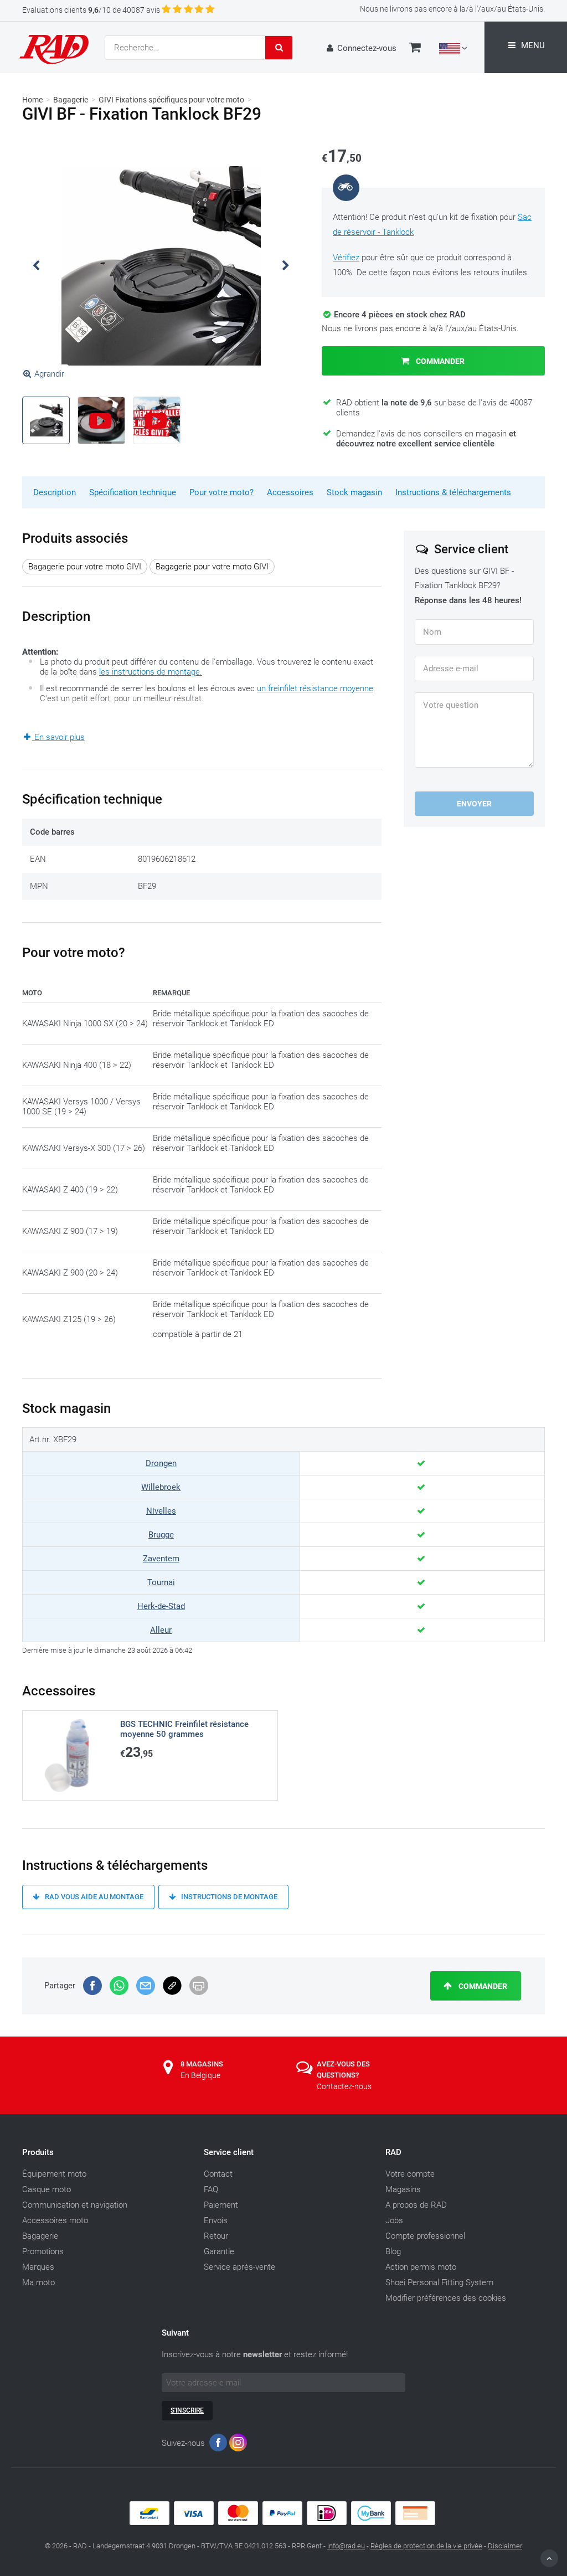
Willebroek (161, 1487)
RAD (393, 2152)
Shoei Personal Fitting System (439, 2282)
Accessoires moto (55, 2220)
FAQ (211, 2189)
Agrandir (49, 374)
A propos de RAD (416, 2205)
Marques (38, 2267)
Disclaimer (505, 2546)
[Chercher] (279, 48)
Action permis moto (421, 2267)
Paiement (221, 2205)
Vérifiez (346, 258)
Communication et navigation (75, 2205)
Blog (393, 2251)
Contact (218, 2174)
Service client (229, 2152)
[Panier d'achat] (415, 49)
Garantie (219, 2251)
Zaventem (161, 1559)
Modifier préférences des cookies (446, 2298)
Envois (216, 2220)
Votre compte (410, 2174)
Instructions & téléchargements (453, 492)
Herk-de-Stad (161, 1606)
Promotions (43, 2251)
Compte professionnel (425, 2236)
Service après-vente (239, 2267)
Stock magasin (354, 492)
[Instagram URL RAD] (238, 2445)
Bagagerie (71, 100)
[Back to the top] (549, 2558)
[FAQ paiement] (283, 2522)
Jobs (394, 2220)
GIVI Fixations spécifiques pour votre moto (171, 100)
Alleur (161, 1630)
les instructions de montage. (151, 672)
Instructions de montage (228, 1897)
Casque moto (47, 2189)
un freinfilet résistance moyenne (315, 688)
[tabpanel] (161, 266)
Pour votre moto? (221, 492)
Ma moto (38, 2282)
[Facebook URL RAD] (218, 2445)
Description (55, 492)
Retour (216, 2236)
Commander (439, 361)
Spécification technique (133, 492)
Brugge (161, 1535)
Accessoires (290, 492)
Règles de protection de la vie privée (426, 2546)
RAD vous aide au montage (93, 1897)
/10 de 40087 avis (91, 10)
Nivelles (161, 1511)
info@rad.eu (346, 2546)
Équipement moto (54, 2174)
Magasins (403, 2189)
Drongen (161, 1463)
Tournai (161, 1582)
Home (32, 100)
